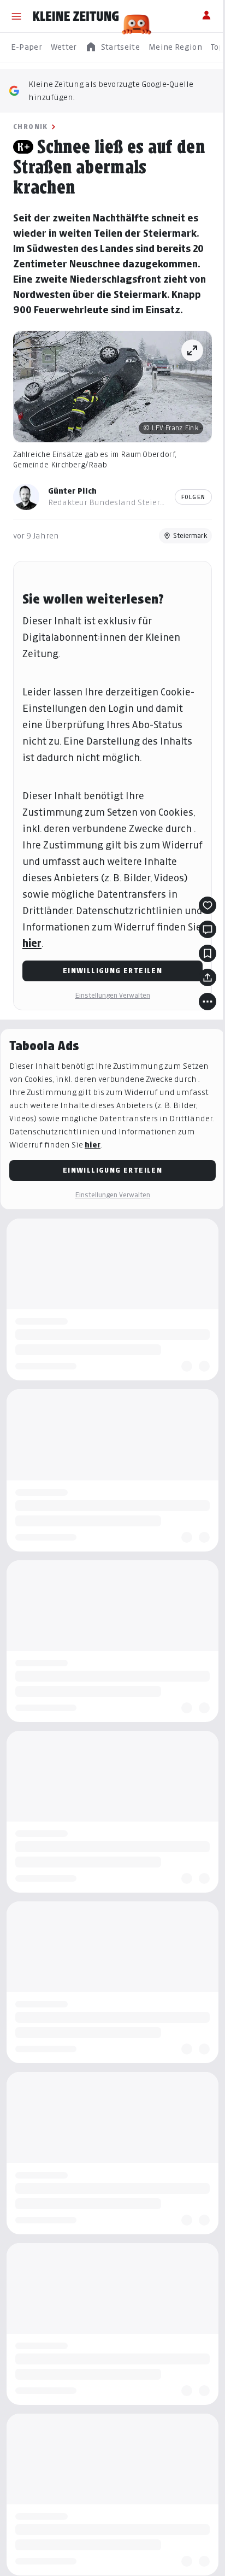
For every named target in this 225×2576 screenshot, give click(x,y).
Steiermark (190, 535)
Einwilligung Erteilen (112, 971)
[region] (112, 47)
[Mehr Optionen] (208, 1002)
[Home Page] (76, 16)
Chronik (31, 127)
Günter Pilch (72, 491)
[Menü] (16, 16)
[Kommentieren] (208, 929)
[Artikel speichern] (208, 953)
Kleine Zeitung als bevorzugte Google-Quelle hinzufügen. (111, 90)
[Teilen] (208, 977)
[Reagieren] (208, 905)
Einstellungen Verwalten (112, 995)
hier (32, 943)
